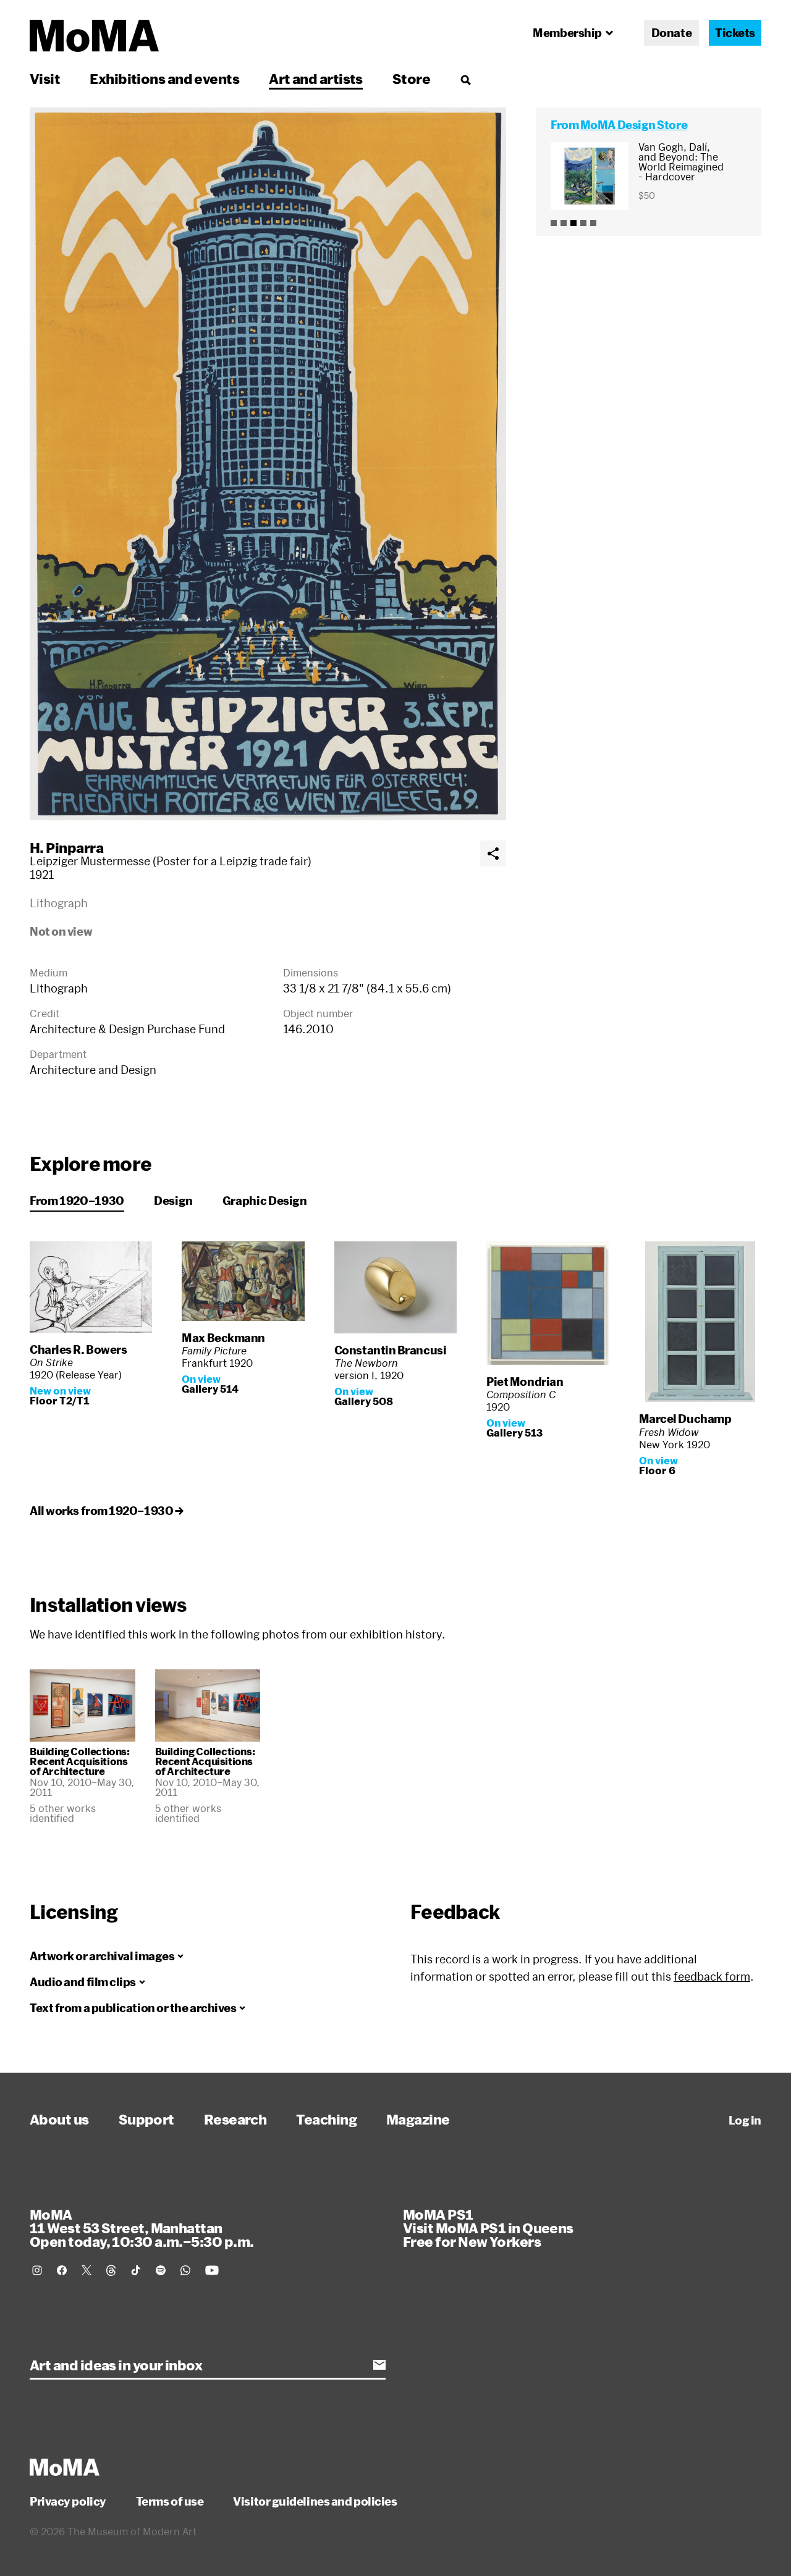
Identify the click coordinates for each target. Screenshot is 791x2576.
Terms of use (170, 2501)
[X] (87, 2270)
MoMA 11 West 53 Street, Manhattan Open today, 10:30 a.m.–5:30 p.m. (142, 2228)
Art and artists (316, 78)
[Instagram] (37, 2270)
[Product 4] (583, 223)
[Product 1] (554, 223)
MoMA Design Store (634, 125)
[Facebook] (62, 2270)
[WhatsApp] (185, 2270)
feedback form (712, 1976)
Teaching (326, 2119)
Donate (671, 33)
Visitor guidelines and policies (315, 2501)
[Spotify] (161, 2270)
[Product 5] (593, 223)
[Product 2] (564, 223)
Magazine (418, 2119)
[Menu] (465, 80)
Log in (745, 2120)
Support (146, 2119)
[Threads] (111, 2270)
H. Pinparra (66, 847)
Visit (45, 78)
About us (59, 2119)
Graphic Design (265, 1201)
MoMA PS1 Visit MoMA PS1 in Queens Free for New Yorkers (488, 2228)
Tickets (735, 33)
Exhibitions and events (164, 78)
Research (235, 2119)
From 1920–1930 (77, 1201)
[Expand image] (268, 464)
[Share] (493, 854)
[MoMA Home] (94, 36)
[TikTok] (136, 2270)
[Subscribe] (379, 2365)
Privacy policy (68, 2501)
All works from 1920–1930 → (106, 1511)
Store (411, 78)
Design (173, 1201)
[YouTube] (212, 2270)
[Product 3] (573, 223)
